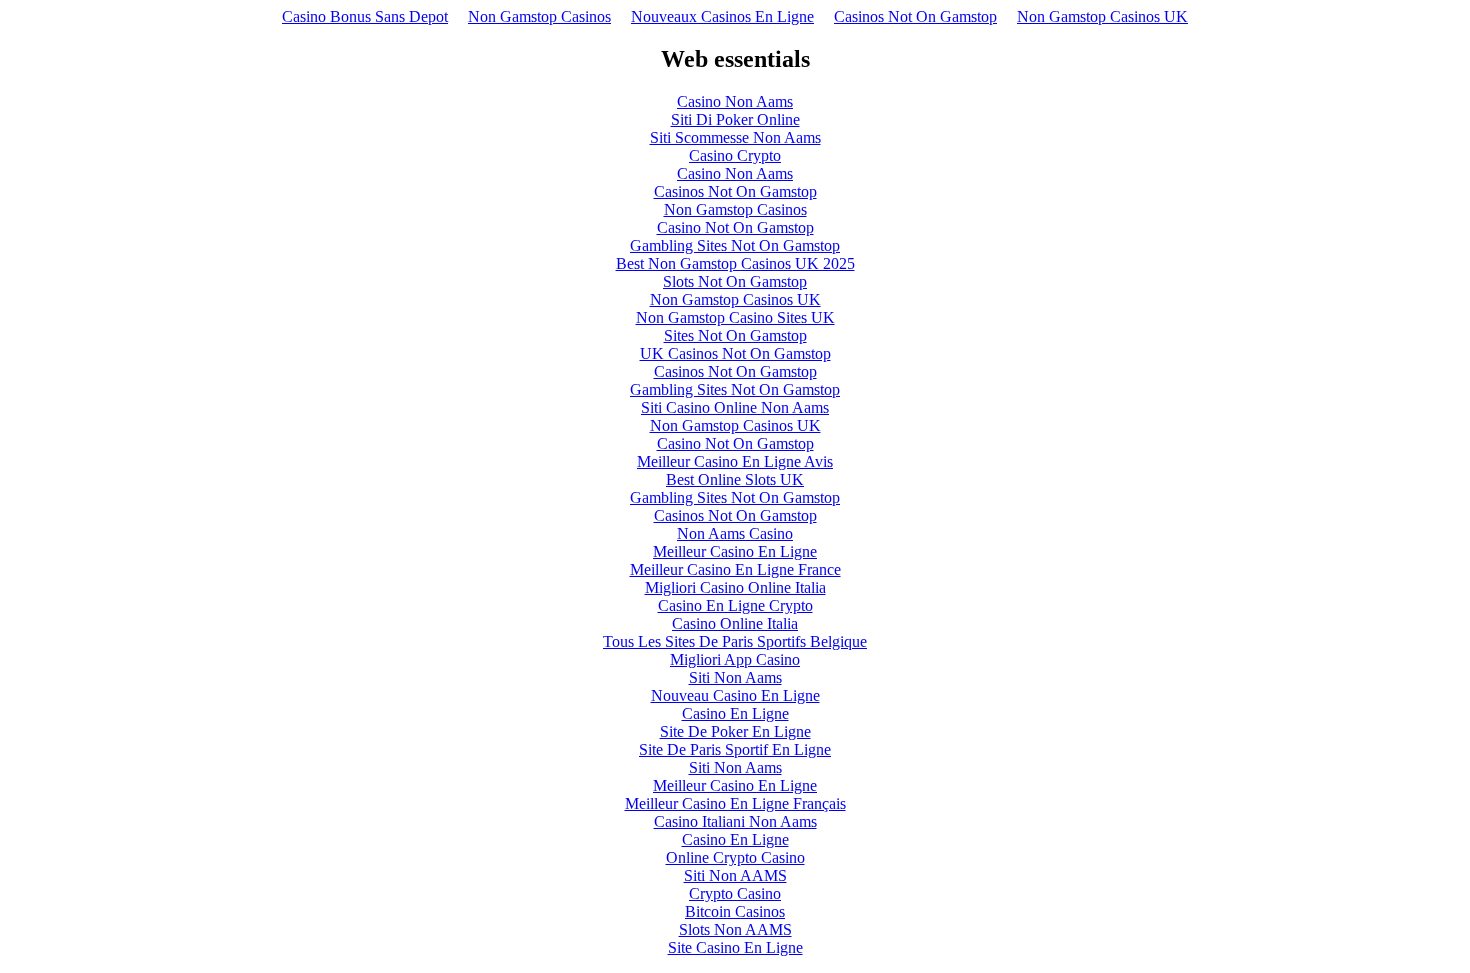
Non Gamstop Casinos (539, 16)
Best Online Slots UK (735, 479)
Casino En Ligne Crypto (735, 605)
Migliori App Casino (735, 659)
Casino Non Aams (735, 101)
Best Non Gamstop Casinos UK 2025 (735, 263)
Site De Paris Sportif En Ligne (735, 749)
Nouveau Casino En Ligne (735, 695)
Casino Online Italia (735, 623)
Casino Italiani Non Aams (735, 821)
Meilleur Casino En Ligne (735, 551)
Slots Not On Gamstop (735, 281)
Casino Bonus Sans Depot (365, 16)
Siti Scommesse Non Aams (735, 137)
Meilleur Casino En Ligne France (735, 569)
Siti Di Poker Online (735, 119)
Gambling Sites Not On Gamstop (735, 245)
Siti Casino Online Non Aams (735, 407)
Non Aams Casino (735, 533)
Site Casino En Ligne (735, 947)
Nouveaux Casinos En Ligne (722, 16)
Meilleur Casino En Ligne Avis (735, 461)
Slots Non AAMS (735, 929)
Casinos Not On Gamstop (915, 16)
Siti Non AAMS (735, 875)
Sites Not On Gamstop (735, 335)
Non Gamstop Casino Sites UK (735, 317)
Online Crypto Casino (735, 857)
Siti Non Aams (735, 677)
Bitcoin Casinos (735, 911)
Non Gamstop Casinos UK (1102, 16)
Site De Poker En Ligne (735, 731)
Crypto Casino (735, 893)
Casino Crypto (735, 155)
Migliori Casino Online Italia (735, 587)
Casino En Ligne (735, 713)
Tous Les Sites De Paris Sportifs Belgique (735, 641)
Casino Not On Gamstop (735, 227)
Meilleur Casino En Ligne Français (735, 803)
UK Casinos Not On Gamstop (735, 353)
